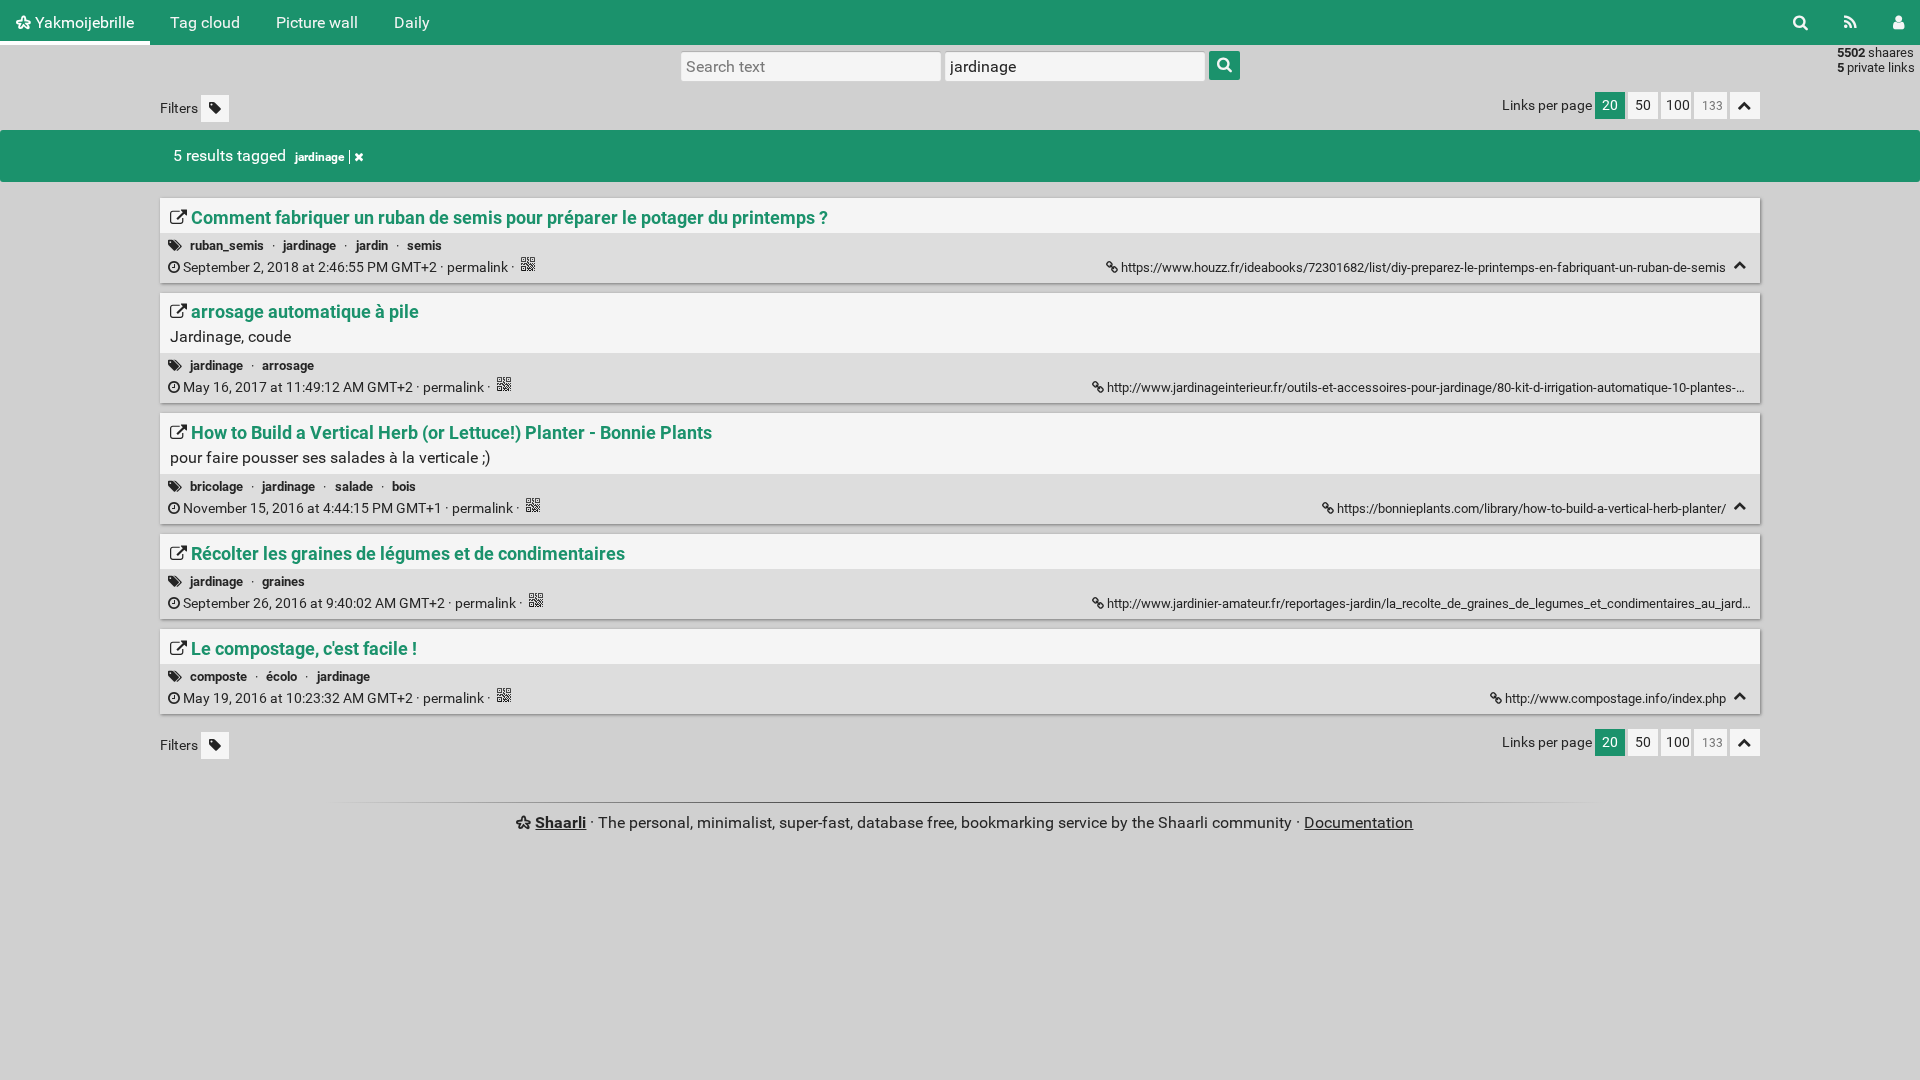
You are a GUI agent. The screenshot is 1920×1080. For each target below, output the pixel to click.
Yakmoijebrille (82, 22)
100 (1678, 105)
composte (218, 676)
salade (354, 486)
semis (424, 245)
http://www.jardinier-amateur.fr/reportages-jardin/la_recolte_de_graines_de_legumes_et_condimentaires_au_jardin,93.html (1452, 603)
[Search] (1800, 22)
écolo (281, 676)
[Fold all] (1745, 105)
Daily (412, 22)
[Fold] (1740, 265)
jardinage (319, 157)
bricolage (216, 486)
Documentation (1358, 822)
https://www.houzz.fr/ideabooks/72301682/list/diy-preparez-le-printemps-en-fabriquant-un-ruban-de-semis (1423, 267)
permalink (345, 267)
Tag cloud (205, 22)
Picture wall (317, 22)
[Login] (1898, 22)
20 (1610, 105)
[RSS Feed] (1850, 22)
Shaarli (560, 822)
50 (1643, 105)
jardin (372, 245)
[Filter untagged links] (215, 108)
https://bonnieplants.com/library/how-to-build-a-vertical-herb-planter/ (1531, 508)
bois (404, 486)
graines (283, 581)
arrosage (288, 365)
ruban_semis (227, 245)
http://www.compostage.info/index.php (1615, 698)
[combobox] (1075, 66)
